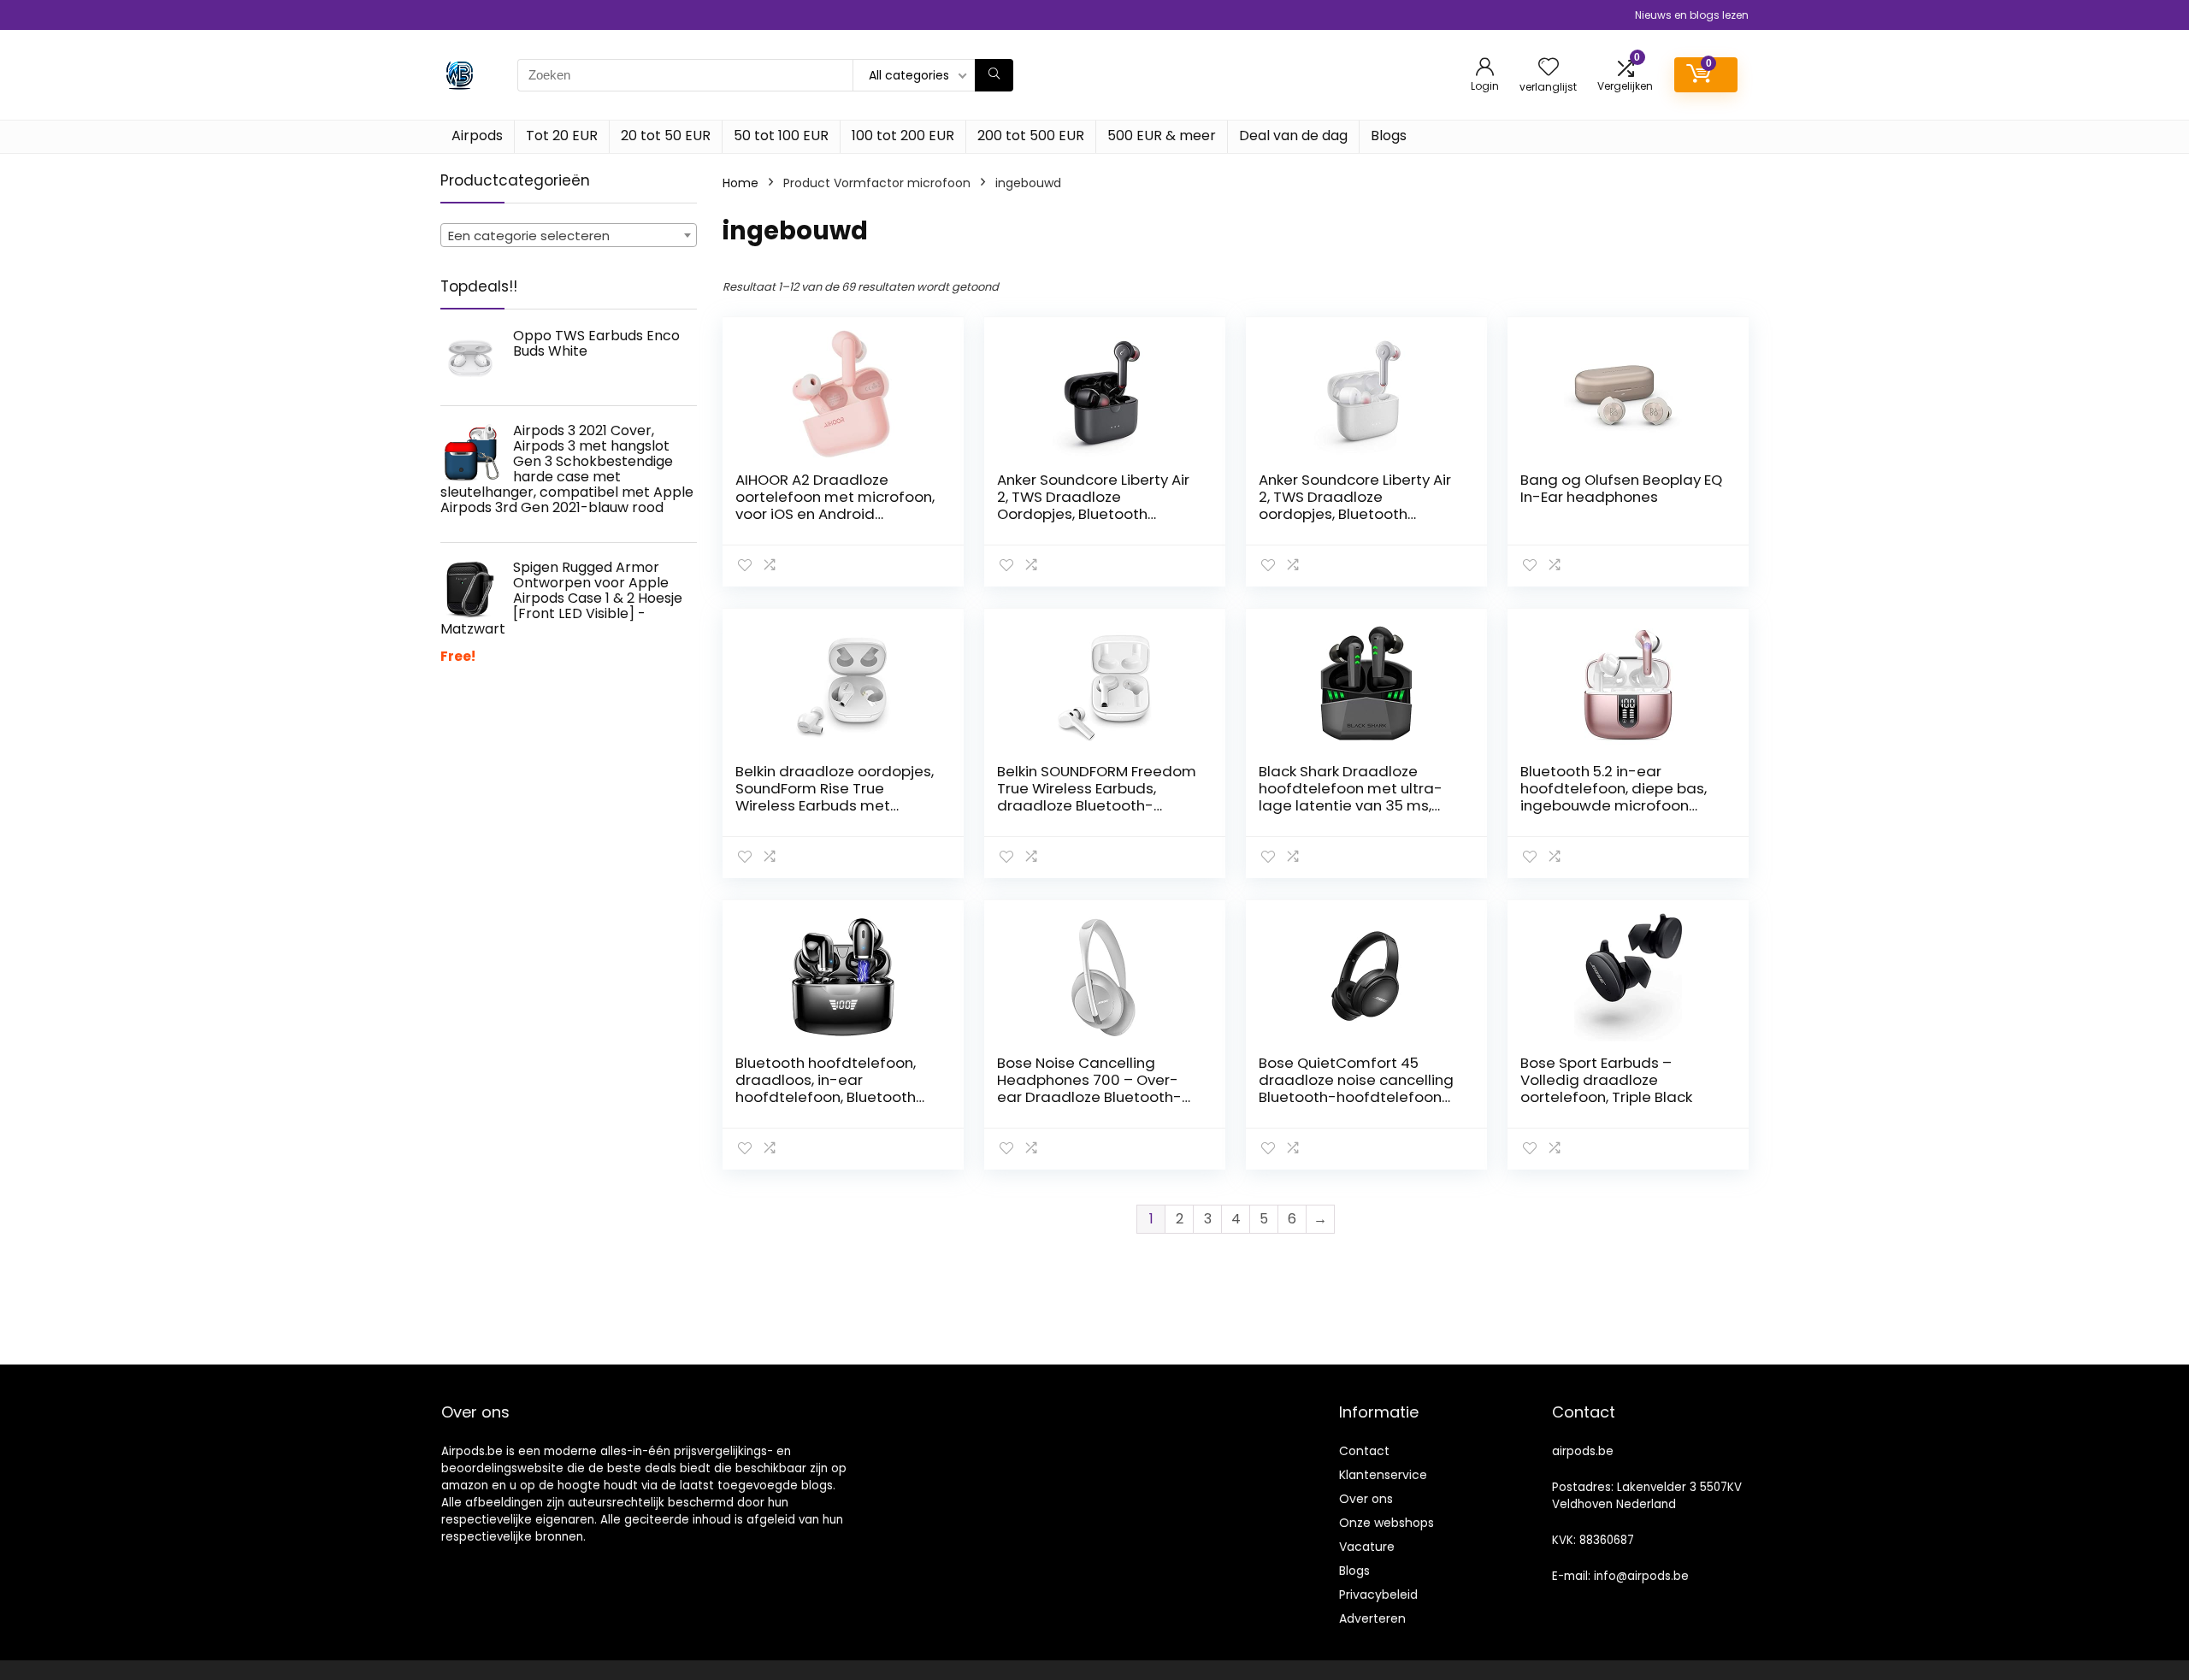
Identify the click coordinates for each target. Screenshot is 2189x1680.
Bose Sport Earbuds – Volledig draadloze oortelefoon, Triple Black (1606, 1080)
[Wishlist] (1549, 68)
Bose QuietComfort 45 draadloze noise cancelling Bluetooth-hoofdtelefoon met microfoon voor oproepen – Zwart (1356, 1097)
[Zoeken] (994, 75)
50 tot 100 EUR (781, 136)
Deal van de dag (1293, 136)
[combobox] (569, 235)
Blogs (1389, 136)
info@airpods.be (1641, 1576)
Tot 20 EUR (562, 136)
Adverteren (1372, 1618)
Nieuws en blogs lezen (1692, 15)
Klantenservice (1383, 1475)
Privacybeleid (1378, 1595)
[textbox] (569, 236)
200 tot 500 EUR (1031, 136)
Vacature (1367, 1547)
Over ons (1366, 1499)
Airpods (477, 136)
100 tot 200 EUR (903, 136)
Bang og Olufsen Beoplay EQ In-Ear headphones (1621, 488)
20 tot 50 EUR (666, 136)
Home (740, 183)
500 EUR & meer (1162, 136)
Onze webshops (1387, 1523)
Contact (1364, 1451)
